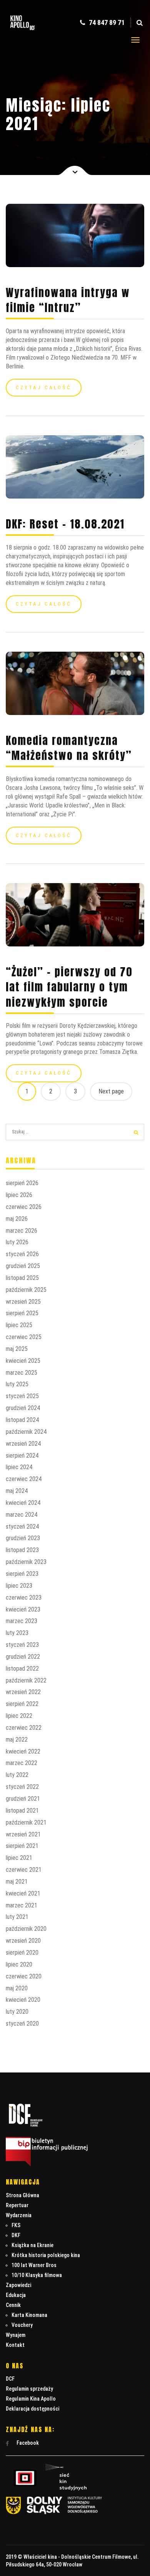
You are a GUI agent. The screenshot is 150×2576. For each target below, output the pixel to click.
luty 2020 (17, 2012)
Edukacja (16, 2295)
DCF (10, 2379)
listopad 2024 (22, 1420)
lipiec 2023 (19, 1586)
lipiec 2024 (19, 1467)
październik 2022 (26, 1680)
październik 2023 (26, 1562)
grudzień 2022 (23, 1657)
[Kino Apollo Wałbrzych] (22, 32)
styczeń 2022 (22, 1787)
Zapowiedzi (18, 2285)
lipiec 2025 (19, 1325)
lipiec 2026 (19, 1195)
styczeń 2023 (22, 1645)
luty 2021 (17, 1917)
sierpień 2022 (22, 1704)
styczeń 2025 (22, 1396)
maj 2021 (17, 1882)
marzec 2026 (22, 1231)
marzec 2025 (22, 1373)
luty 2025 (17, 1384)
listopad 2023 (22, 1550)
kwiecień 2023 (23, 1609)
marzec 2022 (22, 1763)
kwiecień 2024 (23, 1503)
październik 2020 (26, 1929)
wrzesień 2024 (23, 1444)
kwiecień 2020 (23, 2000)
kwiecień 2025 (23, 1361)
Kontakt (15, 2345)
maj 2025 (17, 1349)
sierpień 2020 (22, 1953)
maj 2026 (17, 1219)
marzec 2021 (22, 1905)
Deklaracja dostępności (32, 2409)
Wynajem (16, 2335)
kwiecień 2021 (23, 1893)
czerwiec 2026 (24, 1207)
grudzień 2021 (23, 1799)
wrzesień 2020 (23, 1941)
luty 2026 (17, 1242)
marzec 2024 (22, 1515)
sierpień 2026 (22, 1183)
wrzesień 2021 (23, 1834)
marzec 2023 (22, 1621)
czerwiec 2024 (24, 1479)
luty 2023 (17, 1633)
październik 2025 (26, 1290)
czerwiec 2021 (24, 1870)
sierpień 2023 (22, 1574)
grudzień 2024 (23, 1408)
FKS (16, 2225)
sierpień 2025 (22, 1313)
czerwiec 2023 (24, 1598)
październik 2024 (26, 1432)
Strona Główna (22, 2195)
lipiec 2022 (19, 1716)
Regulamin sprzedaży (29, 2389)
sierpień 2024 (22, 1456)
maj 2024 (17, 1491)
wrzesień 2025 (23, 1302)
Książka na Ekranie (32, 2245)
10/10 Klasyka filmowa (37, 2275)
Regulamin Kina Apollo (31, 2399)
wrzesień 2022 (23, 1692)
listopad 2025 (22, 1278)
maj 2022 (17, 1740)
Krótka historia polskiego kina (46, 2255)
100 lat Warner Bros (34, 2265)
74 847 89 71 (106, 22)
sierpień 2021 (22, 1846)
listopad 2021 (22, 1811)
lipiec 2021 (19, 1858)
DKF (16, 2235)
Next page (111, 1091)
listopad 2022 (22, 1669)
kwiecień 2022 (23, 1751)
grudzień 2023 (23, 1538)
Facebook (27, 2443)
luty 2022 (17, 1775)
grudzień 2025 (23, 1266)
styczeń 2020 (22, 2024)
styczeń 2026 (22, 1254)
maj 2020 (17, 1988)
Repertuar (17, 2205)
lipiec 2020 (19, 1964)
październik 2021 (26, 1822)
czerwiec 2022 (24, 1728)
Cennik (13, 2305)
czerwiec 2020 (24, 1976)
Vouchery (22, 2325)
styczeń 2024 (22, 1527)
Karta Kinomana (29, 2315)
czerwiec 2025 (24, 1337)
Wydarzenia (19, 2215)
